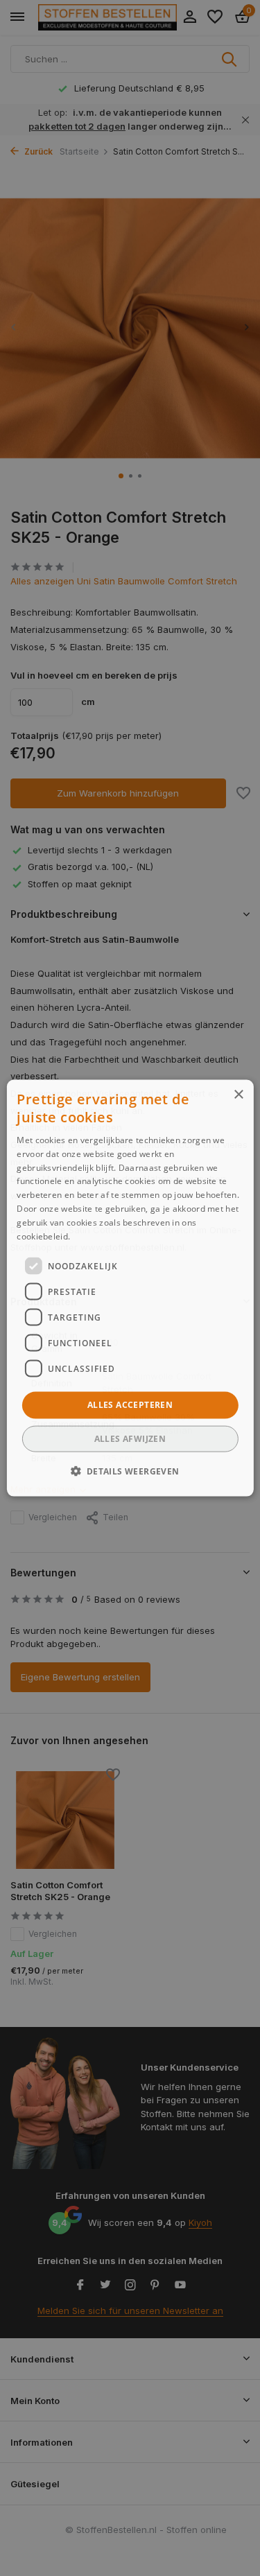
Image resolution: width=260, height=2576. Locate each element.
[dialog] (130, 1288)
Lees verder (97, 1236)
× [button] (238, 1095)
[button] (130, 1470)
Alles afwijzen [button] (130, 1438)
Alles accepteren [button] (130, 1405)
